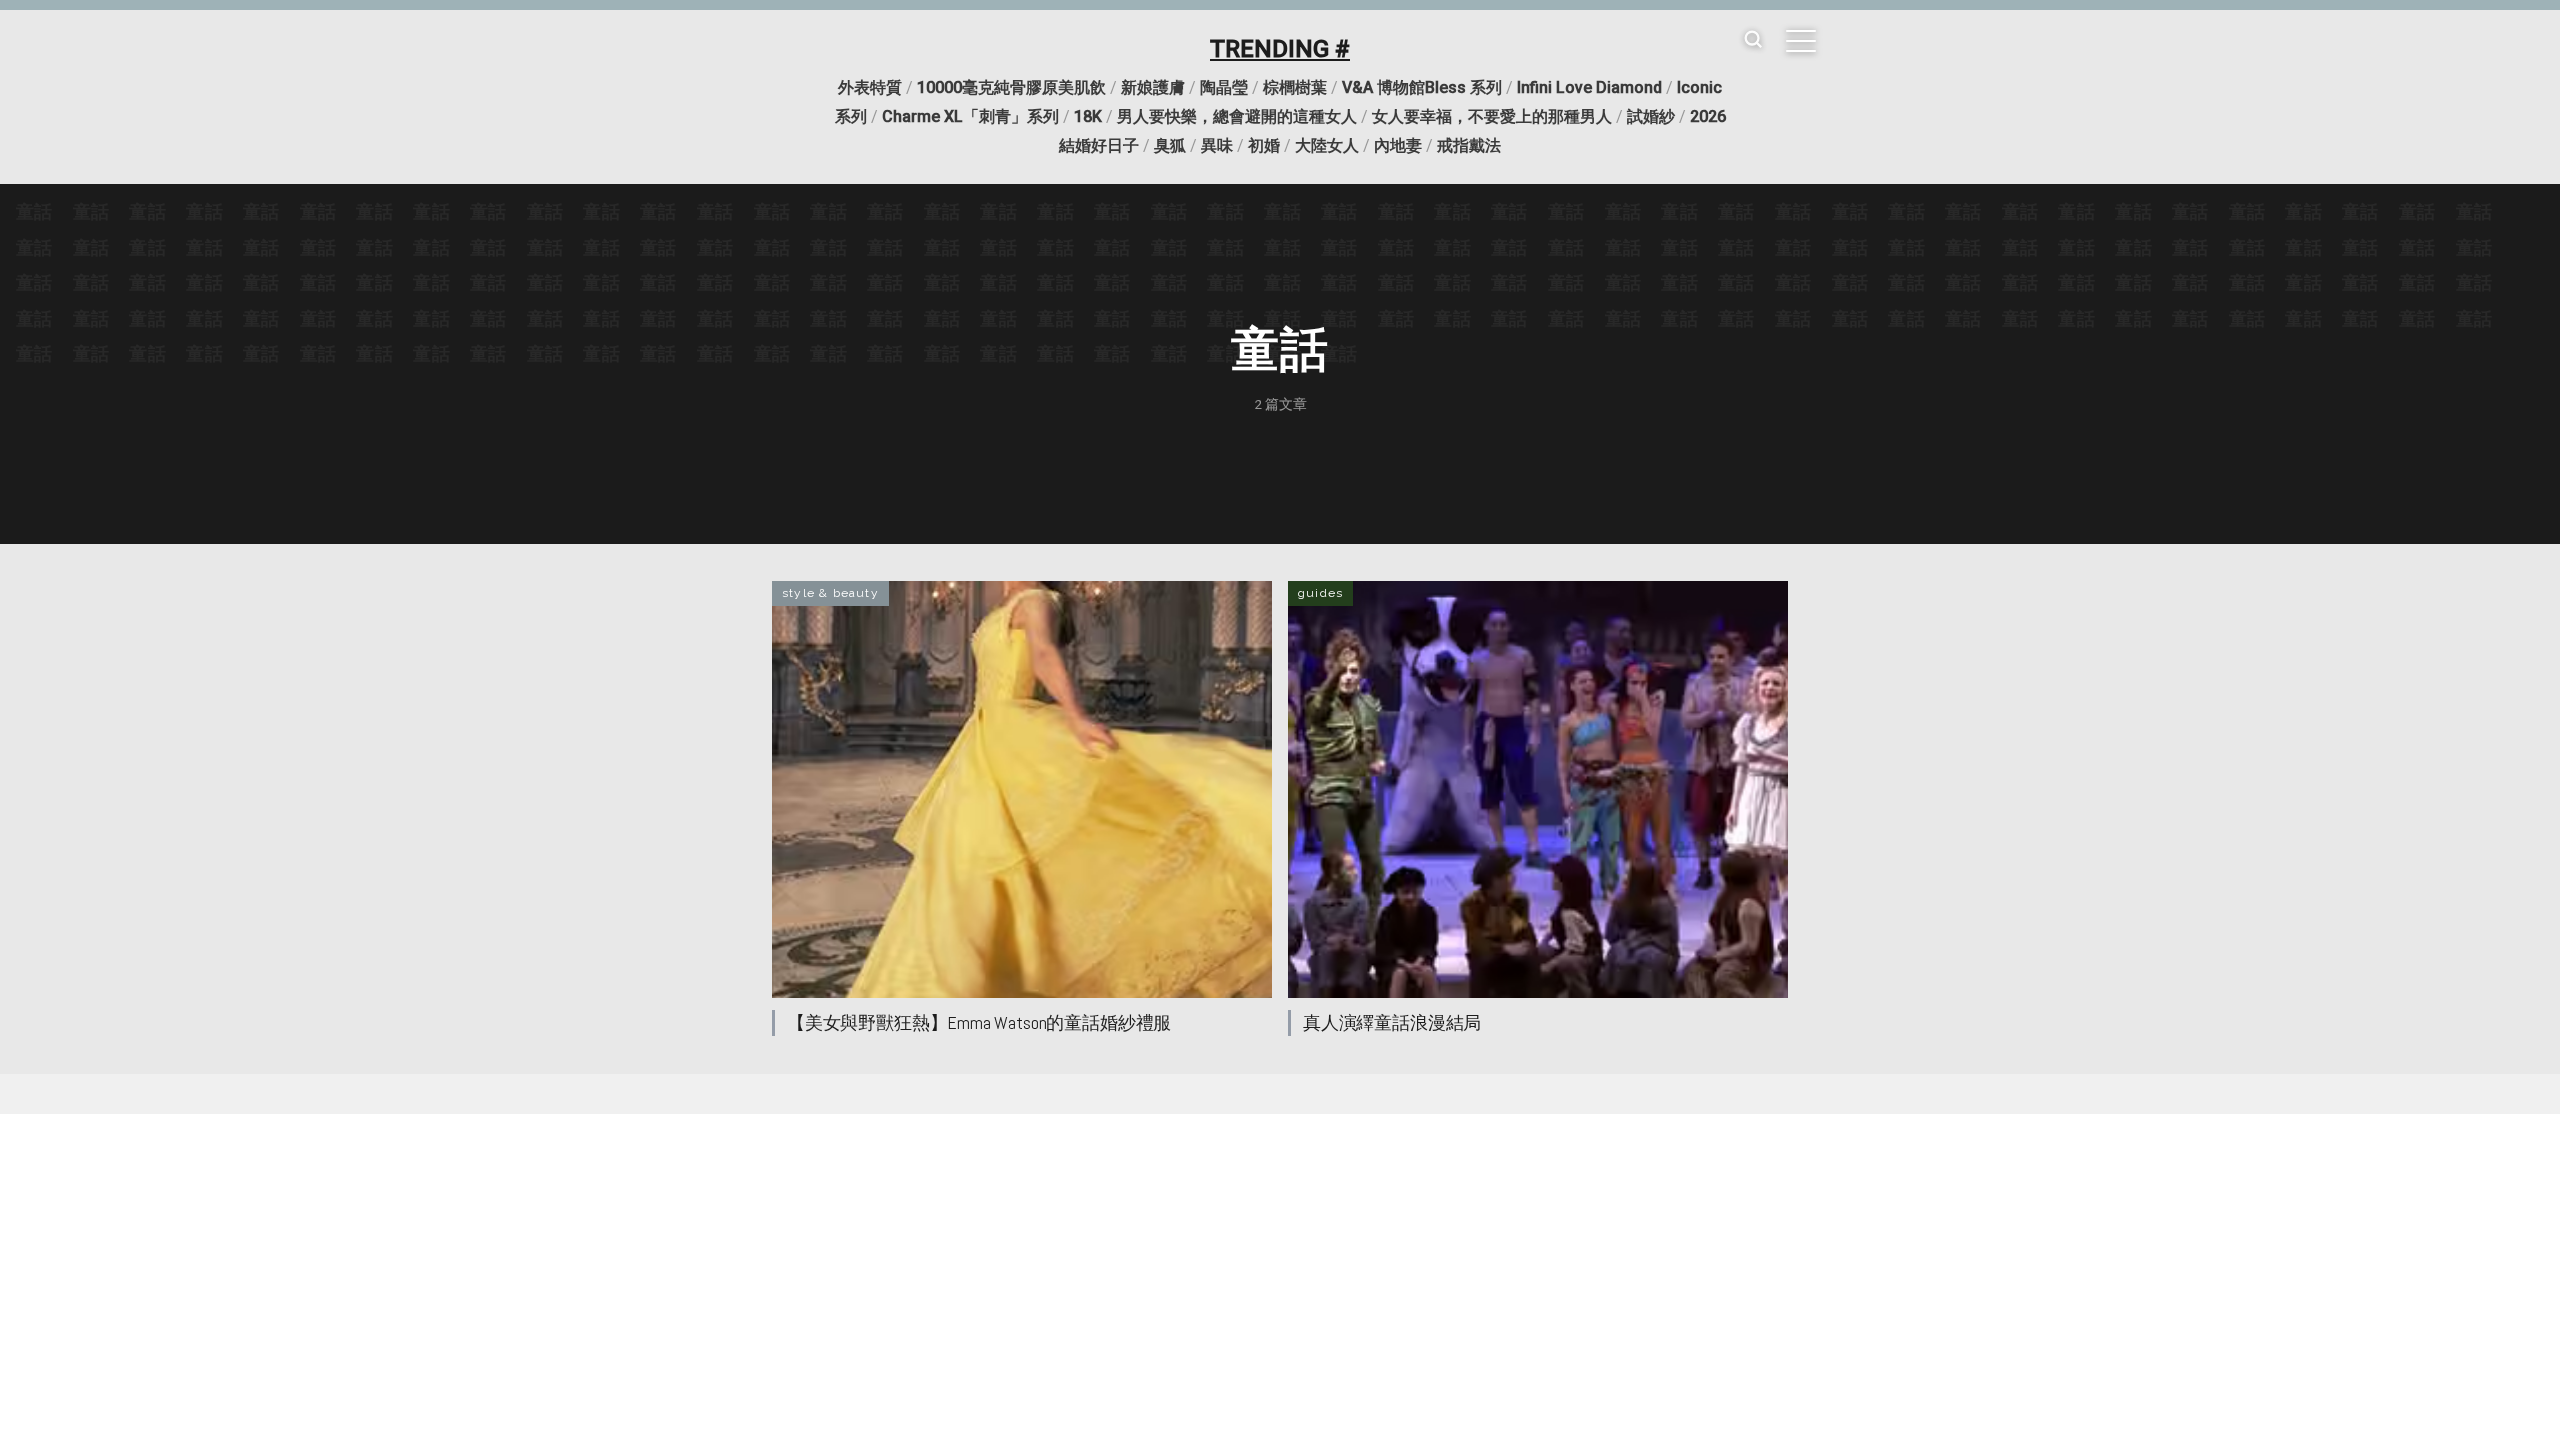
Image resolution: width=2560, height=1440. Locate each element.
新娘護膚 (1153, 87)
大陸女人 (1327, 145)
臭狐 (1170, 145)
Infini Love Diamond (1589, 87)
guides (1320, 593)
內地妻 (1398, 145)
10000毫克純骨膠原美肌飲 (1011, 87)
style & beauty (830, 593)
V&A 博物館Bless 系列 (1422, 87)
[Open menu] (1801, 41)
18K (1088, 116)
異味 (1217, 145)
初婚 (1264, 145)
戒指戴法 (1469, 145)
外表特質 (870, 87)
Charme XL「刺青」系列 (970, 116)
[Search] (1753, 40)
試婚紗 (1651, 116)
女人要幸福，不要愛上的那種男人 (1492, 116)
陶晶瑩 (1224, 87)
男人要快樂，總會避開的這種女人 (1237, 116)
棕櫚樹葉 (1295, 87)
